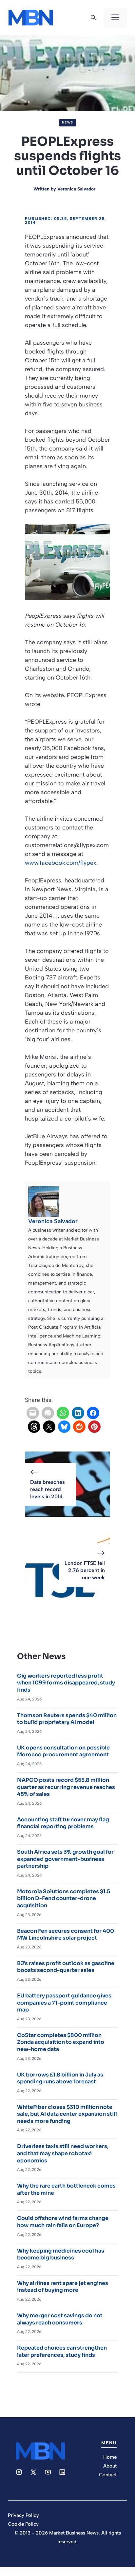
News (68, 122)
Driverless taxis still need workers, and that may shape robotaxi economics (63, 2153)
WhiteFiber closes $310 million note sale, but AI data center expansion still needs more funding (67, 2114)
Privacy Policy (23, 2515)
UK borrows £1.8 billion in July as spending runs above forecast (60, 2078)
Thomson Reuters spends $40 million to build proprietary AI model (67, 1719)
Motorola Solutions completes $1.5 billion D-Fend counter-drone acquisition (64, 1898)
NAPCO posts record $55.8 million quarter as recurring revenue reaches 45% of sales (66, 1787)
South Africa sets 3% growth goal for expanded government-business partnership (65, 1859)
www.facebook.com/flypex (61, 863)
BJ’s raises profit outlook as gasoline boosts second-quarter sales (66, 1967)
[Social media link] (19, 2472)
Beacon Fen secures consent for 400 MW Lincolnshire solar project (66, 1935)
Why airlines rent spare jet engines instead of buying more (63, 2287)
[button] (93, 18)
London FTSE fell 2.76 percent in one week (85, 1570)
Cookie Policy (23, 2524)
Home (110, 2457)
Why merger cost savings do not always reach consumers (60, 2319)
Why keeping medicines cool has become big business (61, 2254)
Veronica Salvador (76, 189)
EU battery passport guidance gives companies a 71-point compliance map (64, 2003)
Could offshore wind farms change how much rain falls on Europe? (63, 2222)
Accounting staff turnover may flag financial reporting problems (63, 1823)
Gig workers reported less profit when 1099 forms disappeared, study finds (66, 1683)
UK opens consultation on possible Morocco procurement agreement (63, 1751)
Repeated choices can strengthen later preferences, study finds (62, 2351)
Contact (108, 2475)
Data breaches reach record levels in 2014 (48, 1489)
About (110, 2466)
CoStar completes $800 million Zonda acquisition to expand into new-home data (61, 2042)
